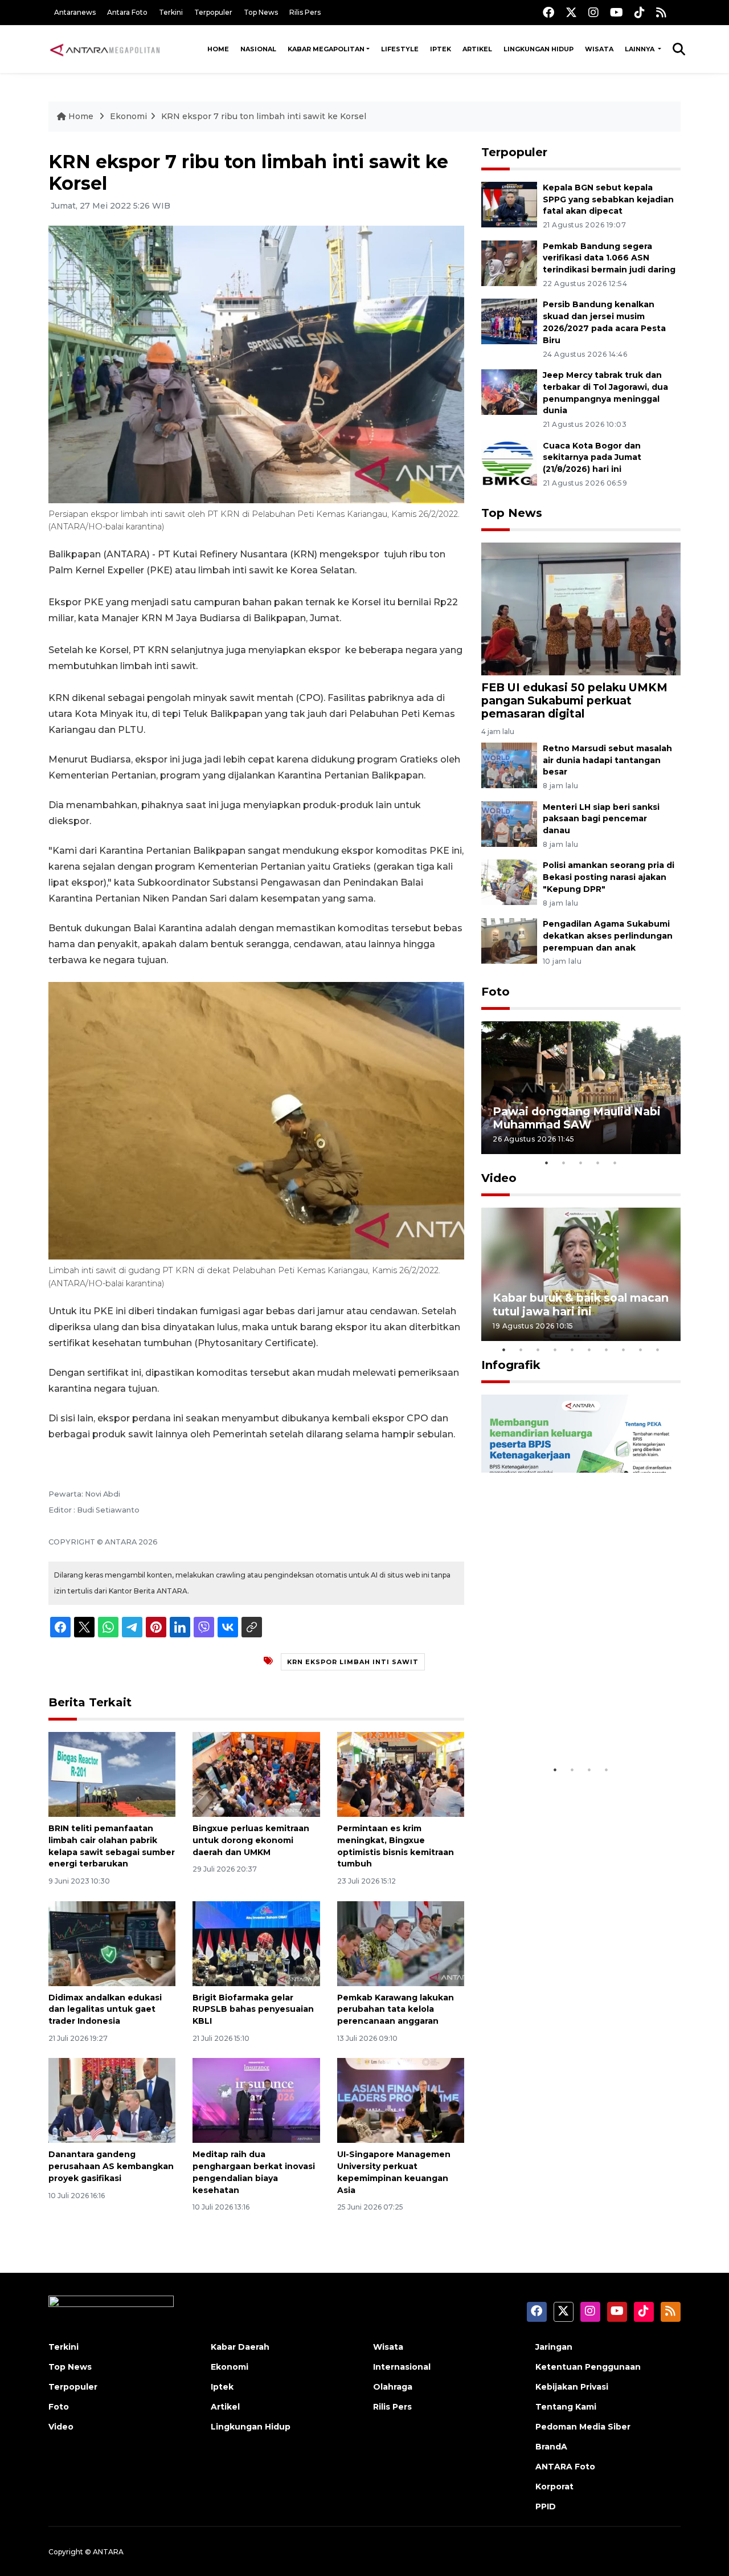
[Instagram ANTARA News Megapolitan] (593, 12)
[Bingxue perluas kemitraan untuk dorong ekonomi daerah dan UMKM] (256, 1774)
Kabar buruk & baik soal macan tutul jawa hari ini (581, 1304)
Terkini (171, 12)
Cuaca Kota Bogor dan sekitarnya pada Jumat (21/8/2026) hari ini (592, 458)
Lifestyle (400, 49)
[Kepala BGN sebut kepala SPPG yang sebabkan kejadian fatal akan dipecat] (509, 204)
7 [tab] (607, 1350)
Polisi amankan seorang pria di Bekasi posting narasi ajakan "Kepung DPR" (609, 877)
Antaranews (75, 12)
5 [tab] (615, 1163)
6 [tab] (589, 1350)
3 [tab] (581, 1163)
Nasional (258, 49)
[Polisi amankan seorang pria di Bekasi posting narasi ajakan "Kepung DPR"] (509, 882)
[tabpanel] (581, 1088)
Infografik (511, 1365)
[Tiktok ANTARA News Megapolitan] (640, 12)
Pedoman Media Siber (583, 2427)
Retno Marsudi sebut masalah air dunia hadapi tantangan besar (607, 760)
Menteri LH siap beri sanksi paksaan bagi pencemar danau (601, 819)
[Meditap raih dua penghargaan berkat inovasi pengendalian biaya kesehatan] (256, 2100)
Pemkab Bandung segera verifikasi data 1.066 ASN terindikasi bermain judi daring (609, 258)
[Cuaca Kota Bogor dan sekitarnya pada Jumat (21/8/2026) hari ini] (509, 462)
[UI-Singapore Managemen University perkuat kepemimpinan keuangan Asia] (401, 2100)
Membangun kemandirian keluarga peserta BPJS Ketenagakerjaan (566, 1717)
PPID (546, 2506)
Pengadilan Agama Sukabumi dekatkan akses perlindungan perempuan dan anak (608, 936)
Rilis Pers (305, 12)
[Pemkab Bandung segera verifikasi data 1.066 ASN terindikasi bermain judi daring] (509, 262)
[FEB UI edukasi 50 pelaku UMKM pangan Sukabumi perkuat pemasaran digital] (581, 608)
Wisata (599, 49)
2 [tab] (564, 1163)
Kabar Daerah (240, 2347)
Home (218, 49)
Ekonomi (128, 116)
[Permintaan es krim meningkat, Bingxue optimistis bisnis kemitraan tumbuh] (401, 1774)
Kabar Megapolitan (326, 49)
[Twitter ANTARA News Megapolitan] (571, 12)
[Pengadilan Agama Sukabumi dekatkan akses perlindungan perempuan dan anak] (509, 940)
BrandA (551, 2447)
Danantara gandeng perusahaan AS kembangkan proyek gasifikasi (111, 2166)
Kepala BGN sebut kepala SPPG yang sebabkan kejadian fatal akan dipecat (608, 199)
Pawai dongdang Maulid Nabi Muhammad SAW (577, 1118)
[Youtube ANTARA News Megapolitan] (617, 12)
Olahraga (393, 2387)
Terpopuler (213, 12)
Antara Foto (127, 12)
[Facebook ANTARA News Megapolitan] (548, 12)
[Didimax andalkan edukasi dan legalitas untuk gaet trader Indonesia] (112, 1943)
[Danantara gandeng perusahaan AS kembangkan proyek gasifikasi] (112, 2100)
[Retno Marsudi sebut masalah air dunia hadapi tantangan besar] (509, 765)
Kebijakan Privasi (572, 2387)
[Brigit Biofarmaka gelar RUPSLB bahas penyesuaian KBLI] (256, 1943)
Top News (261, 12)
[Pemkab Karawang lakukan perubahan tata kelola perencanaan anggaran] (401, 1943)
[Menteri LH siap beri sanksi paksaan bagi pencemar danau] (509, 823)
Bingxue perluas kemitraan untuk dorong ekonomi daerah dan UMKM (251, 1840)
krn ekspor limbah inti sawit (353, 1662)
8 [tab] (624, 1350)
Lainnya (640, 49)
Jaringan (554, 2347)
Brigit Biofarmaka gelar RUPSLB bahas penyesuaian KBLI (253, 2010)
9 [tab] (641, 1350)
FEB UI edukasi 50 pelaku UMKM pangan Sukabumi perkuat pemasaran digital (574, 700)
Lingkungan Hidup (538, 49)
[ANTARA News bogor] (105, 49)
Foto (495, 992)
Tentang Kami (566, 2407)
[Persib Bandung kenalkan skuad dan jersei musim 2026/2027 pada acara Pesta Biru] (509, 321)
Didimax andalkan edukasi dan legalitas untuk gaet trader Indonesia (105, 2010)
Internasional (402, 2367)
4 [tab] (598, 1163)
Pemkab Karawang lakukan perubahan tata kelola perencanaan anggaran (396, 2010)
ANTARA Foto (565, 2467)
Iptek (441, 49)
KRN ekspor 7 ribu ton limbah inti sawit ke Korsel (264, 116)
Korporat (554, 2487)
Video (499, 1178)
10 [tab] (658, 1350)
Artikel (477, 49)
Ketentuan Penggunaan (588, 2367)
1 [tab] (547, 1163)
